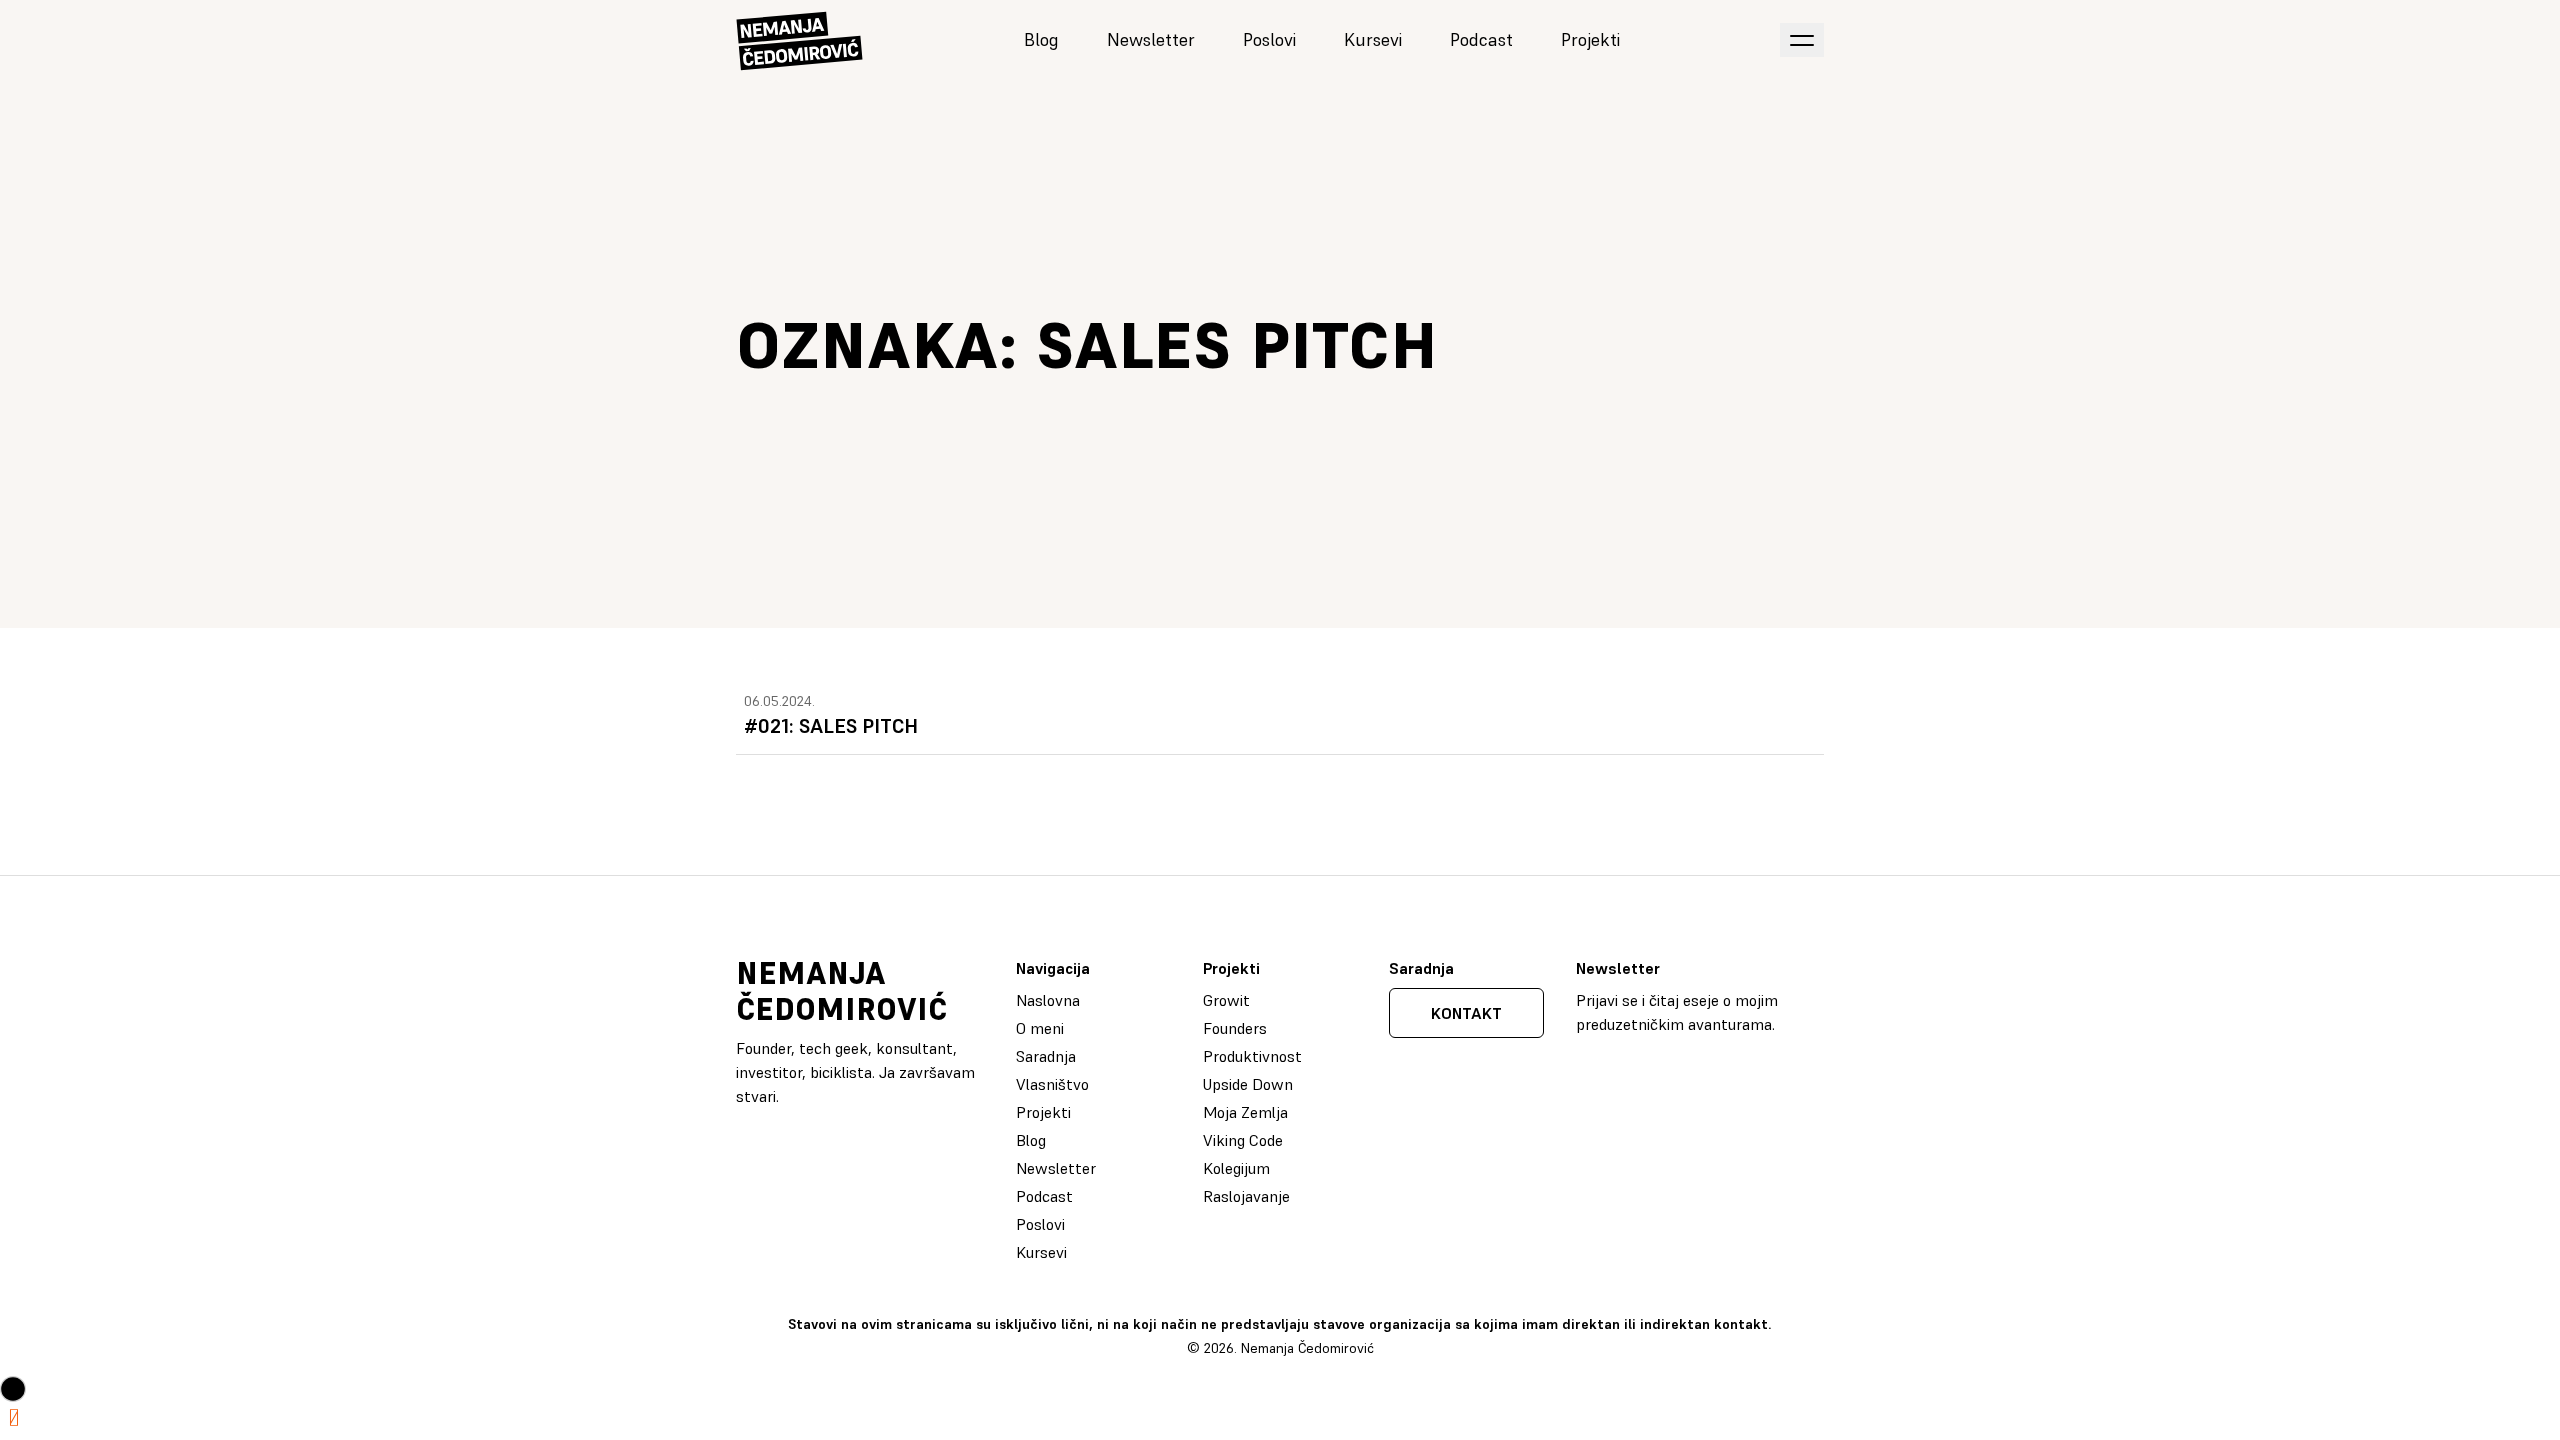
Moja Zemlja (1245, 1112)
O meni (1040, 1028)
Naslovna (1048, 1000)
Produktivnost (1252, 1056)
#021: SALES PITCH (831, 726)
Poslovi (1269, 39)
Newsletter (1151, 39)
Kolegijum (1236, 1168)
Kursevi (1373, 39)
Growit (1226, 1000)
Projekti (1590, 39)
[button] (13, 1389)
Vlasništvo (1052, 1084)
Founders (1235, 1028)
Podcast (1481, 39)
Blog (1041, 39)
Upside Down (1248, 1084)
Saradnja (1046, 1056)
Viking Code (1243, 1140)
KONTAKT (1466, 1013)
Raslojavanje (1246, 1196)
